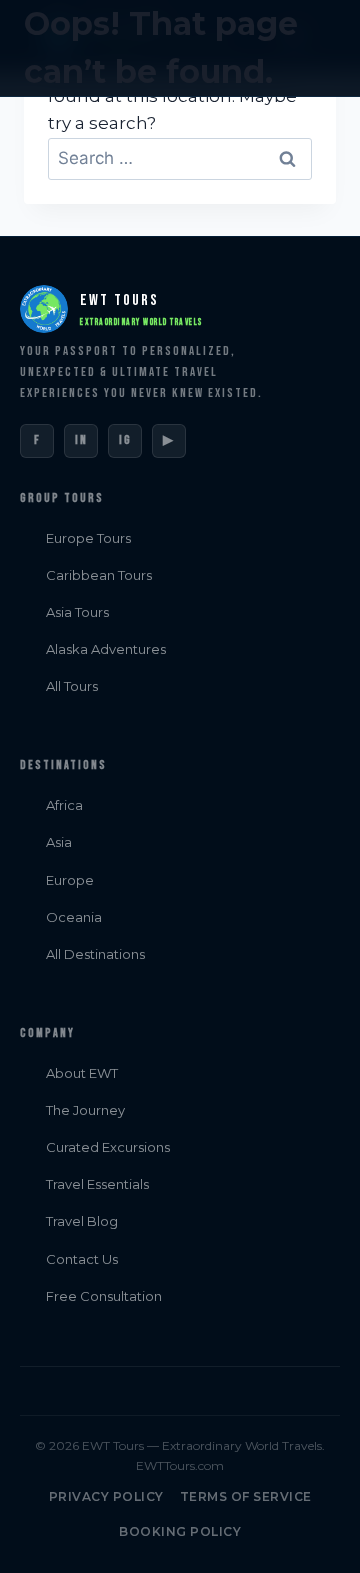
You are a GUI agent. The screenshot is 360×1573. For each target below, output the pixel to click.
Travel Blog (82, 1221)
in (81, 440)
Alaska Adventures (106, 649)
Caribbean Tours (99, 575)
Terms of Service (246, 1496)
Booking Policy (180, 1531)
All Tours (72, 686)
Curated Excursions (108, 1147)
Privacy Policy (106, 1496)
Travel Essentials (97, 1184)
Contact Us (82, 1259)
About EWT (82, 1073)
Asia (59, 842)
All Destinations (95, 954)
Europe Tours (88, 538)
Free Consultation (104, 1296)
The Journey (85, 1110)
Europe (70, 880)
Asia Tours (77, 612)
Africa (64, 805)
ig (125, 440)
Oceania (74, 917)
